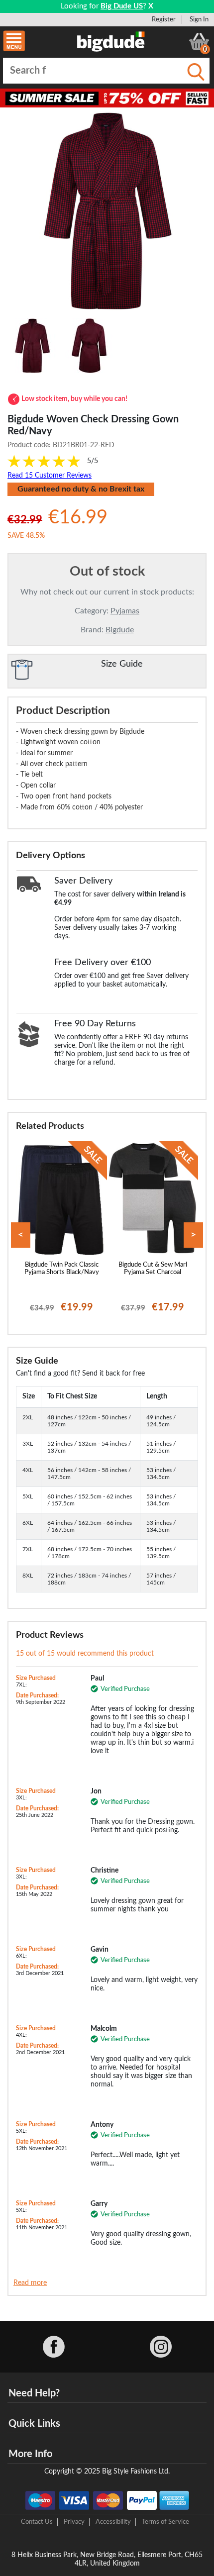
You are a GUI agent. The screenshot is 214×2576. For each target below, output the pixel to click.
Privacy (74, 2522)
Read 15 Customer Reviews (50, 476)
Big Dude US (122, 6)
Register (164, 19)
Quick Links (34, 2424)
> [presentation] (193, 1235)
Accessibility (113, 2522)
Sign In (199, 19)
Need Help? (34, 2393)
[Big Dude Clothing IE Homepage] (111, 41)
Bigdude (120, 630)
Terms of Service (165, 2522)
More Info (30, 2454)
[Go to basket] (199, 41)
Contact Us (37, 2522)
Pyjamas (125, 611)
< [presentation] (21, 1235)
